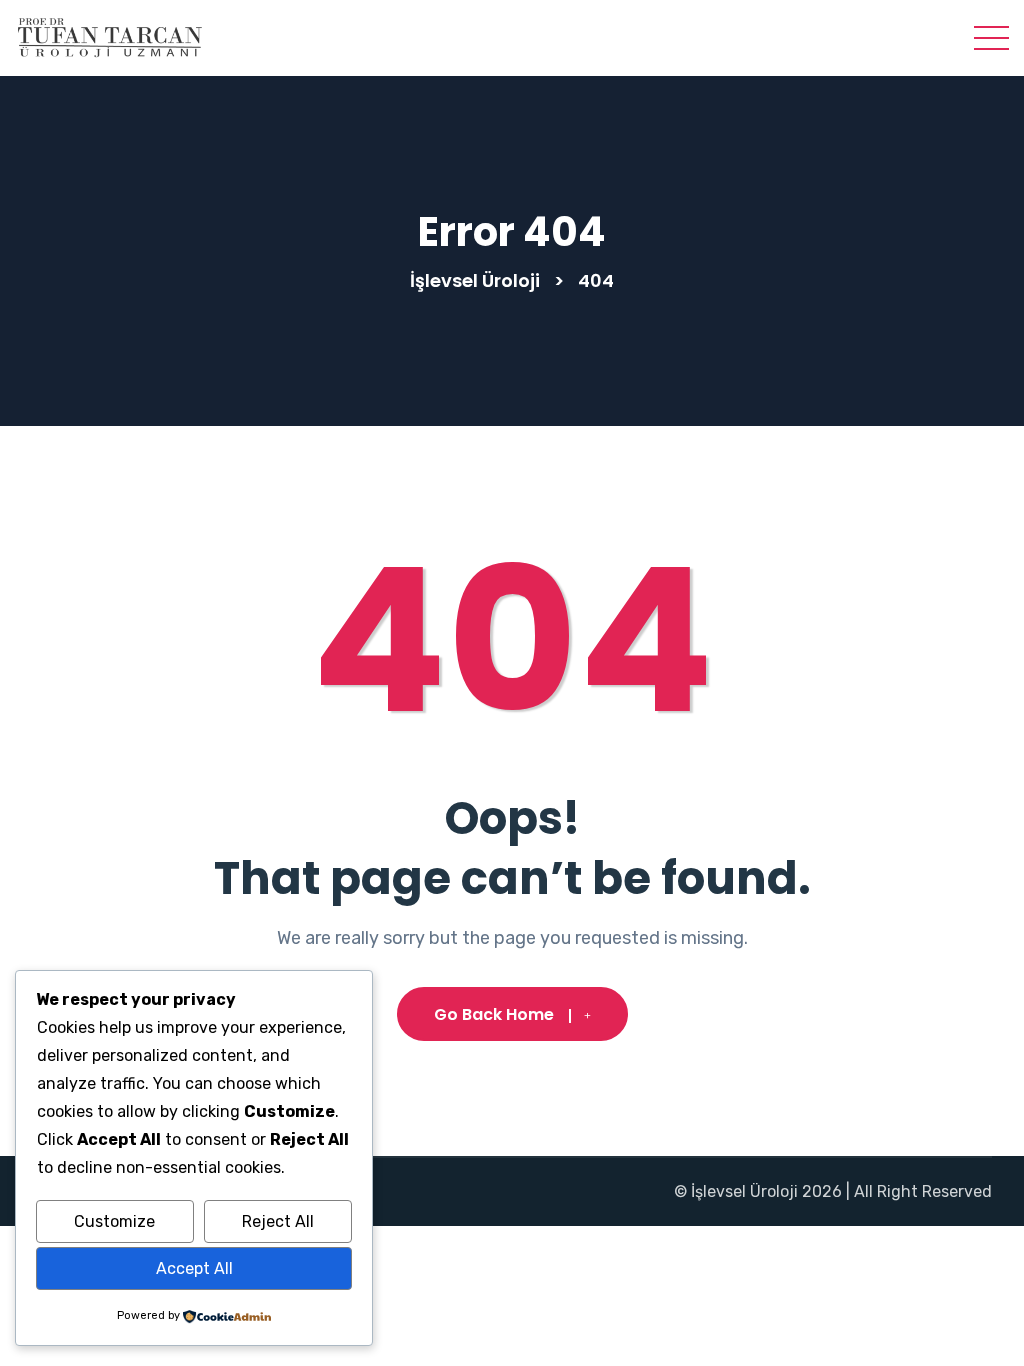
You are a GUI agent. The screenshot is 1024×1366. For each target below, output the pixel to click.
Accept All (194, 1268)
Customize (114, 1221)
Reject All (278, 1221)
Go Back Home (494, 1014)
